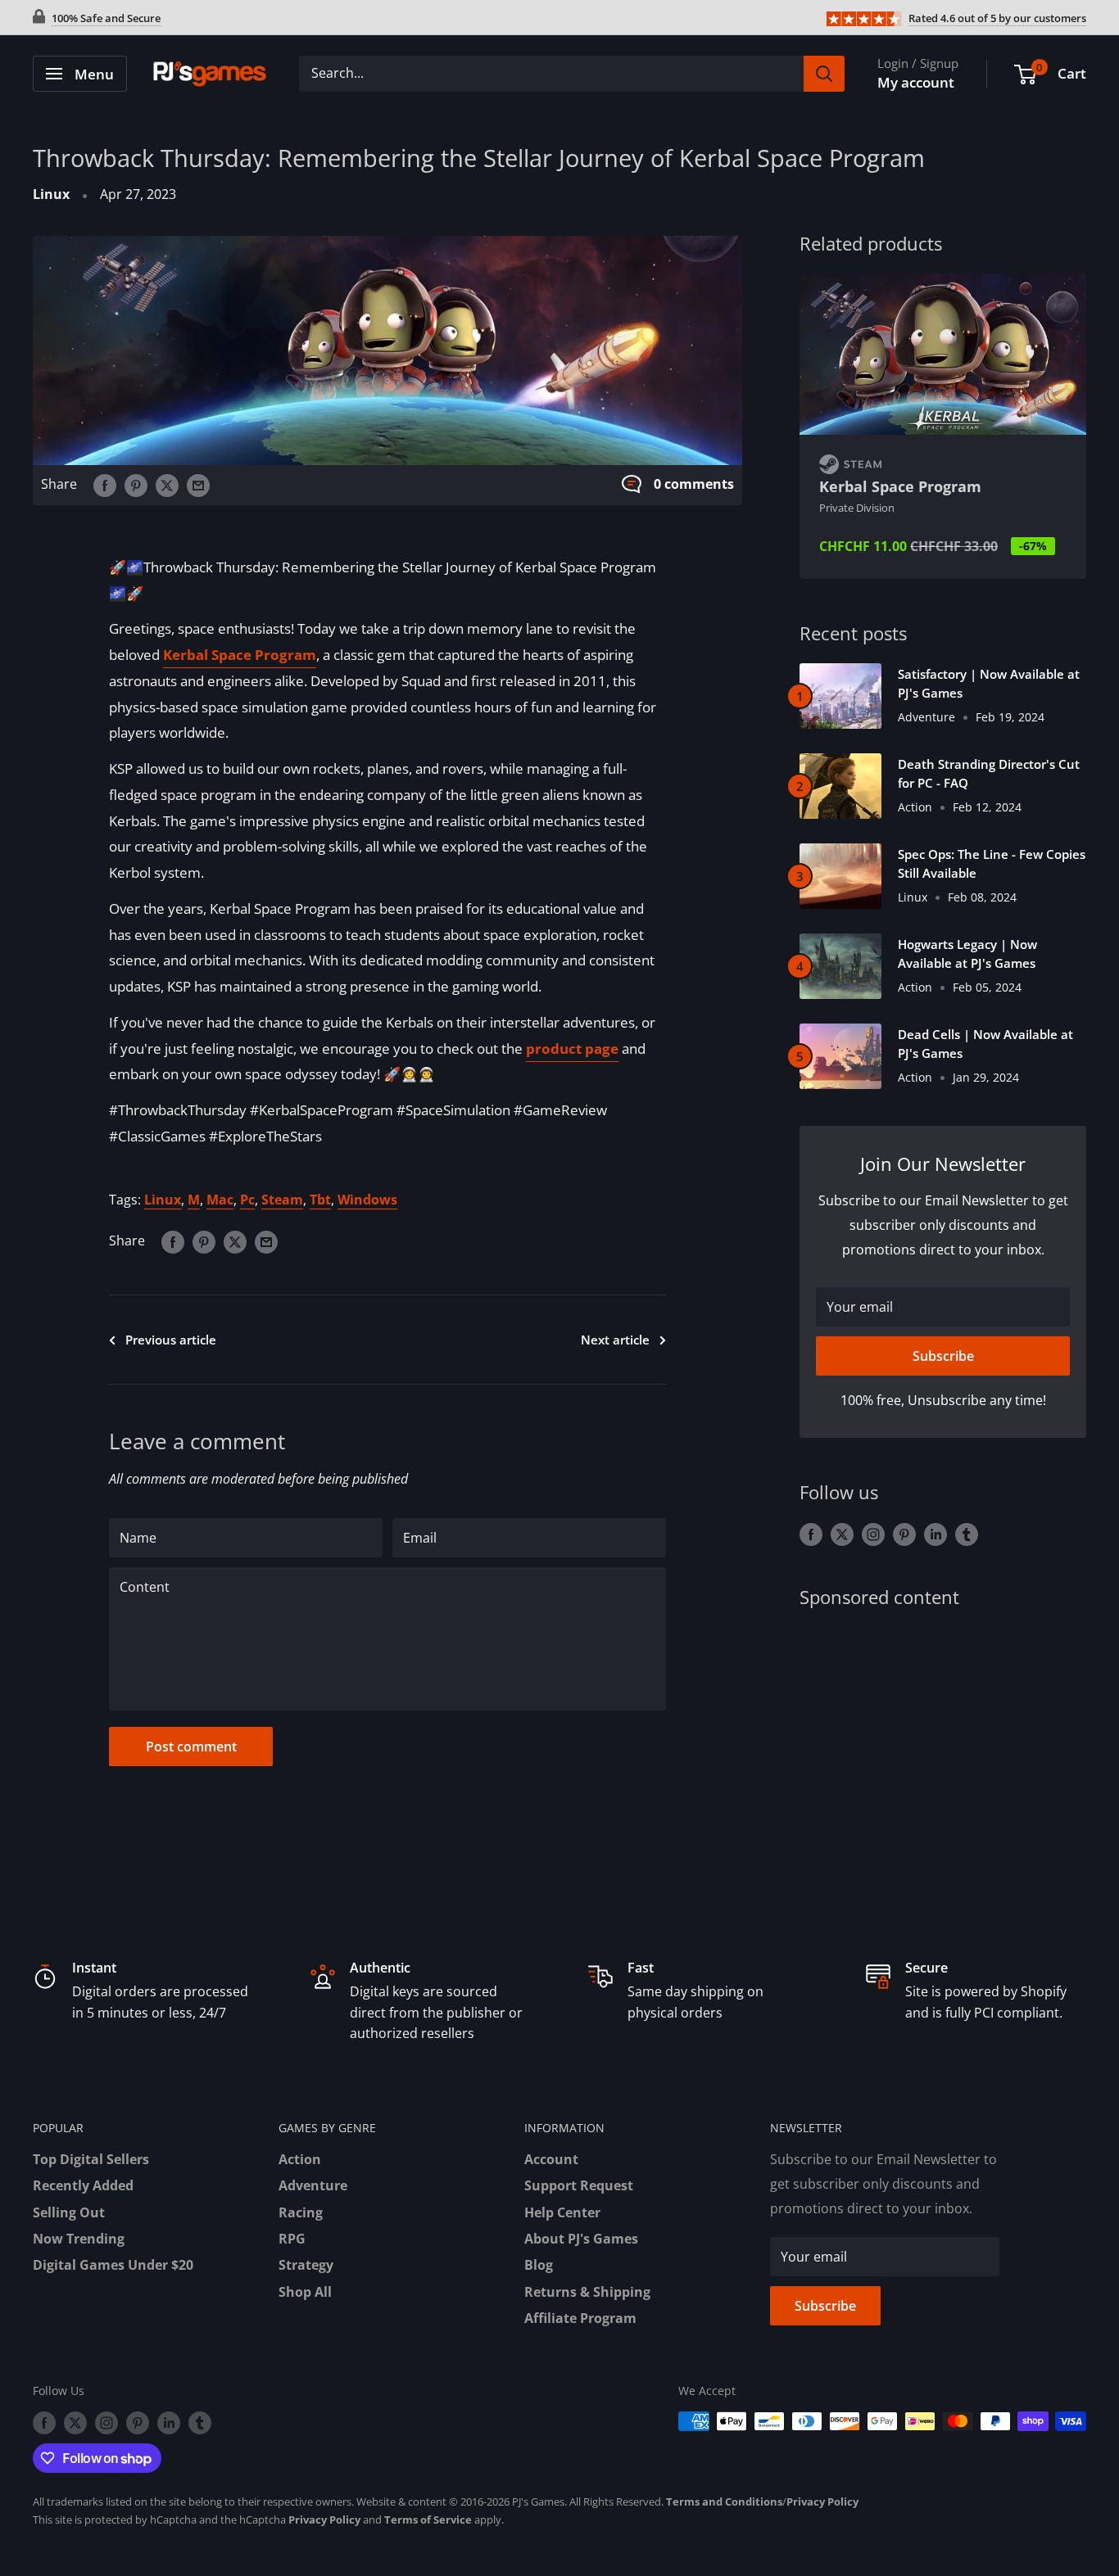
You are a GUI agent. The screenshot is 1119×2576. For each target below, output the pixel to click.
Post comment (191, 1747)
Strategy (306, 2265)
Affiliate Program (580, 2318)
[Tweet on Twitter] (167, 485)
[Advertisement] (943, 1755)
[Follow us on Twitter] (842, 1534)
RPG (292, 2239)
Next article (615, 1340)
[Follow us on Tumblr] (967, 1534)
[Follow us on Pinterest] (904, 1534)
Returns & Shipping (587, 2292)
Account (551, 2159)
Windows (367, 1200)
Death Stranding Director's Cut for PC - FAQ (989, 773)
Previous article (171, 1340)
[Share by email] (198, 485)
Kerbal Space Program (240, 655)
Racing (301, 2212)
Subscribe (943, 1356)
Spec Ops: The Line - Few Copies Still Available (992, 863)
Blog (539, 2265)
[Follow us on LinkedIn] (936, 1534)
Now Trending (79, 2239)
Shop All (305, 2292)
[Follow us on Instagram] (873, 1534)
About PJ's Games (581, 2239)
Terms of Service (428, 2520)
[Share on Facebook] (105, 485)
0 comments (694, 484)
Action (300, 2159)
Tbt (320, 1200)
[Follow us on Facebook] (811, 1534)
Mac (220, 1200)
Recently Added (83, 2185)
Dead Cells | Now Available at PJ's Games (985, 1044)
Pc (247, 1200)
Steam (282, 1200)
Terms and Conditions (724, 2501)
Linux (51, 194)
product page (572, 1048)
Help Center (562, 2212)
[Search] (824, 74)
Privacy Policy (822, 2501)
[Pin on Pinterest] (136, 485)
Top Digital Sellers (91, 2159)
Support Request (579, 2185)
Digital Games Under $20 (113, 2265)
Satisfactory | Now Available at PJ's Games (989, 683)
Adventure (313, 2185)
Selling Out (69, 2212)
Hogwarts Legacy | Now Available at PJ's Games (967, 954)
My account (916, 82)
